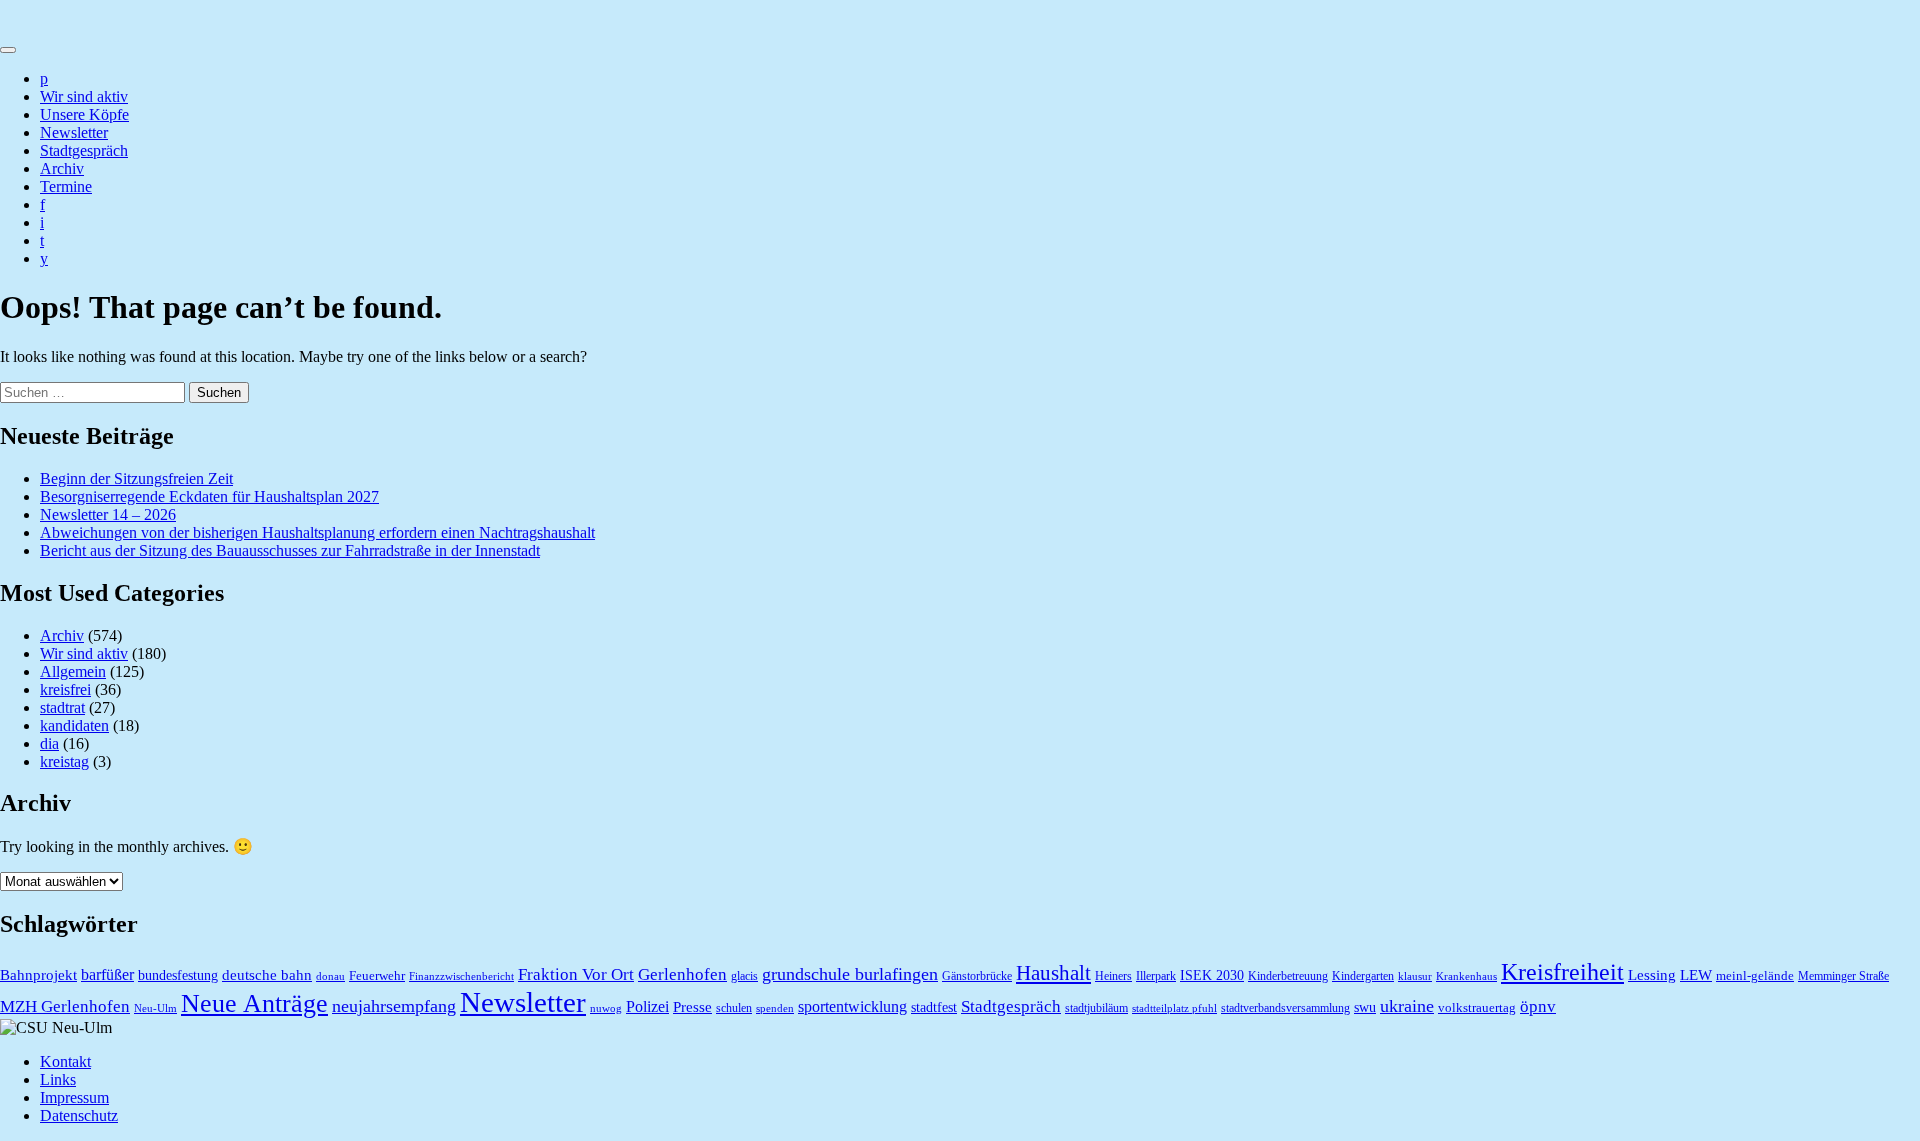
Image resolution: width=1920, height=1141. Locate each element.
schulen (734, 1008)
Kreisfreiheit (1562, 971)
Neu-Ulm (155, 1008)
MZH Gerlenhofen (65, 1006)
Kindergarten (1363, 976)
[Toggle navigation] (8, 50)
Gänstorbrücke (977, 976)
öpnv (1538, 1006)
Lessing (1652, 974)
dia (49, 743)
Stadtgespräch (84, 150)
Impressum (74, 1097)
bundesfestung (178, 975)
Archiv (62, 168)
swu (1365, 1007)
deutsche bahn (267, 974)
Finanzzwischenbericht (461, 976)
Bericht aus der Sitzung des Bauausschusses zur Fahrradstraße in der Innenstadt (290, 550)
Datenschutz (79, 1115)
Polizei (647, 1006)
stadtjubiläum (1096, 1008)
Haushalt (1053, 973)
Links (58, 1079)
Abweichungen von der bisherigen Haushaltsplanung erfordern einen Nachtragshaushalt (317, 532)
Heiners (1113, 976)
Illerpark (1156, 976)
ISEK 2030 (1212, 975)
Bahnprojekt (38, 974)
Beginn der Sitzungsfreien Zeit (136, 478)
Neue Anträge (254, 1003)
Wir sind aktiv (84, 96)
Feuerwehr (377, 975)
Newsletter (74, 132)
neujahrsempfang (394, 1006)
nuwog (606, 1008)
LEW (1696, 974)
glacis (744, 976)
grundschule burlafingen (850, 974)
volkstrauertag (1477, 1007)
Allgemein (73, 671)
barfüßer (107, 975)
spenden (775, 1008)
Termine (66, 186)
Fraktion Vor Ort (576, 974)
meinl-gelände (1755, 975)
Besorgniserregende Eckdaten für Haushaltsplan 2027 (209, 496)
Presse (692, 1007)
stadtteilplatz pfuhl (1174, 1008)
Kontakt (65, 1061)
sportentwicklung (852, 1006)
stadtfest (934, 1007)
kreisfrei (65, 689)
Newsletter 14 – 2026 (108, 514)
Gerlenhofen (682, 974)
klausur (1415, 976)
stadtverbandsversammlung (1285, 1008)
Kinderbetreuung (1288, 976)
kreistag (64, 761)
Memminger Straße (1843, 976)
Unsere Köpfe (84, 114)
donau (330, 976)
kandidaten (74, 725)
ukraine (1407, 1006)
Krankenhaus (1466, 976)
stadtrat (62, 707)
